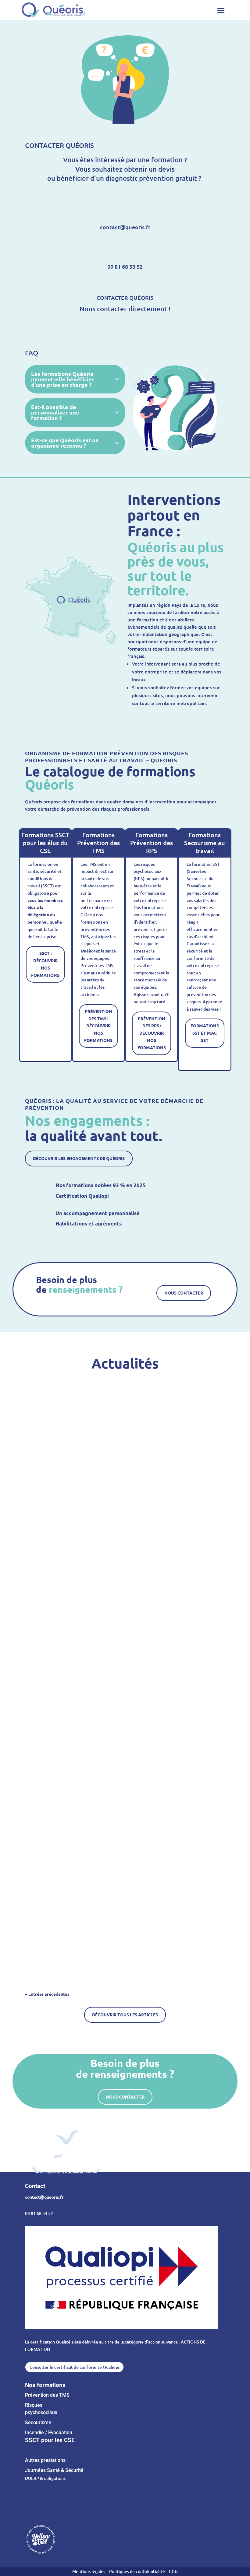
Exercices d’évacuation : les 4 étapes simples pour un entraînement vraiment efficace (108, 1928)
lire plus (41, 1568)
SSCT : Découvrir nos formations (45, 964)
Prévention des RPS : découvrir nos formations (152, 1033)
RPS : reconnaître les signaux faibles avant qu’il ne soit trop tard (89, 1728)
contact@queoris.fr (44, 2197)
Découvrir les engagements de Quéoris (79, 1158)
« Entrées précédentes (47, 1994)
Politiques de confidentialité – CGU (143, 2571)
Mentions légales (89, 2571)
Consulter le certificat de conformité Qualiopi (74, 2367)
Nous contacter (184, 1293)
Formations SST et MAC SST (205, 1033)
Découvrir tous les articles (125, 2015)
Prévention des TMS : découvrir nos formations (98, 1026)
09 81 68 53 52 (39, 2213)
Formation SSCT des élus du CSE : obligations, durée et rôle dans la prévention (103, 1529)
